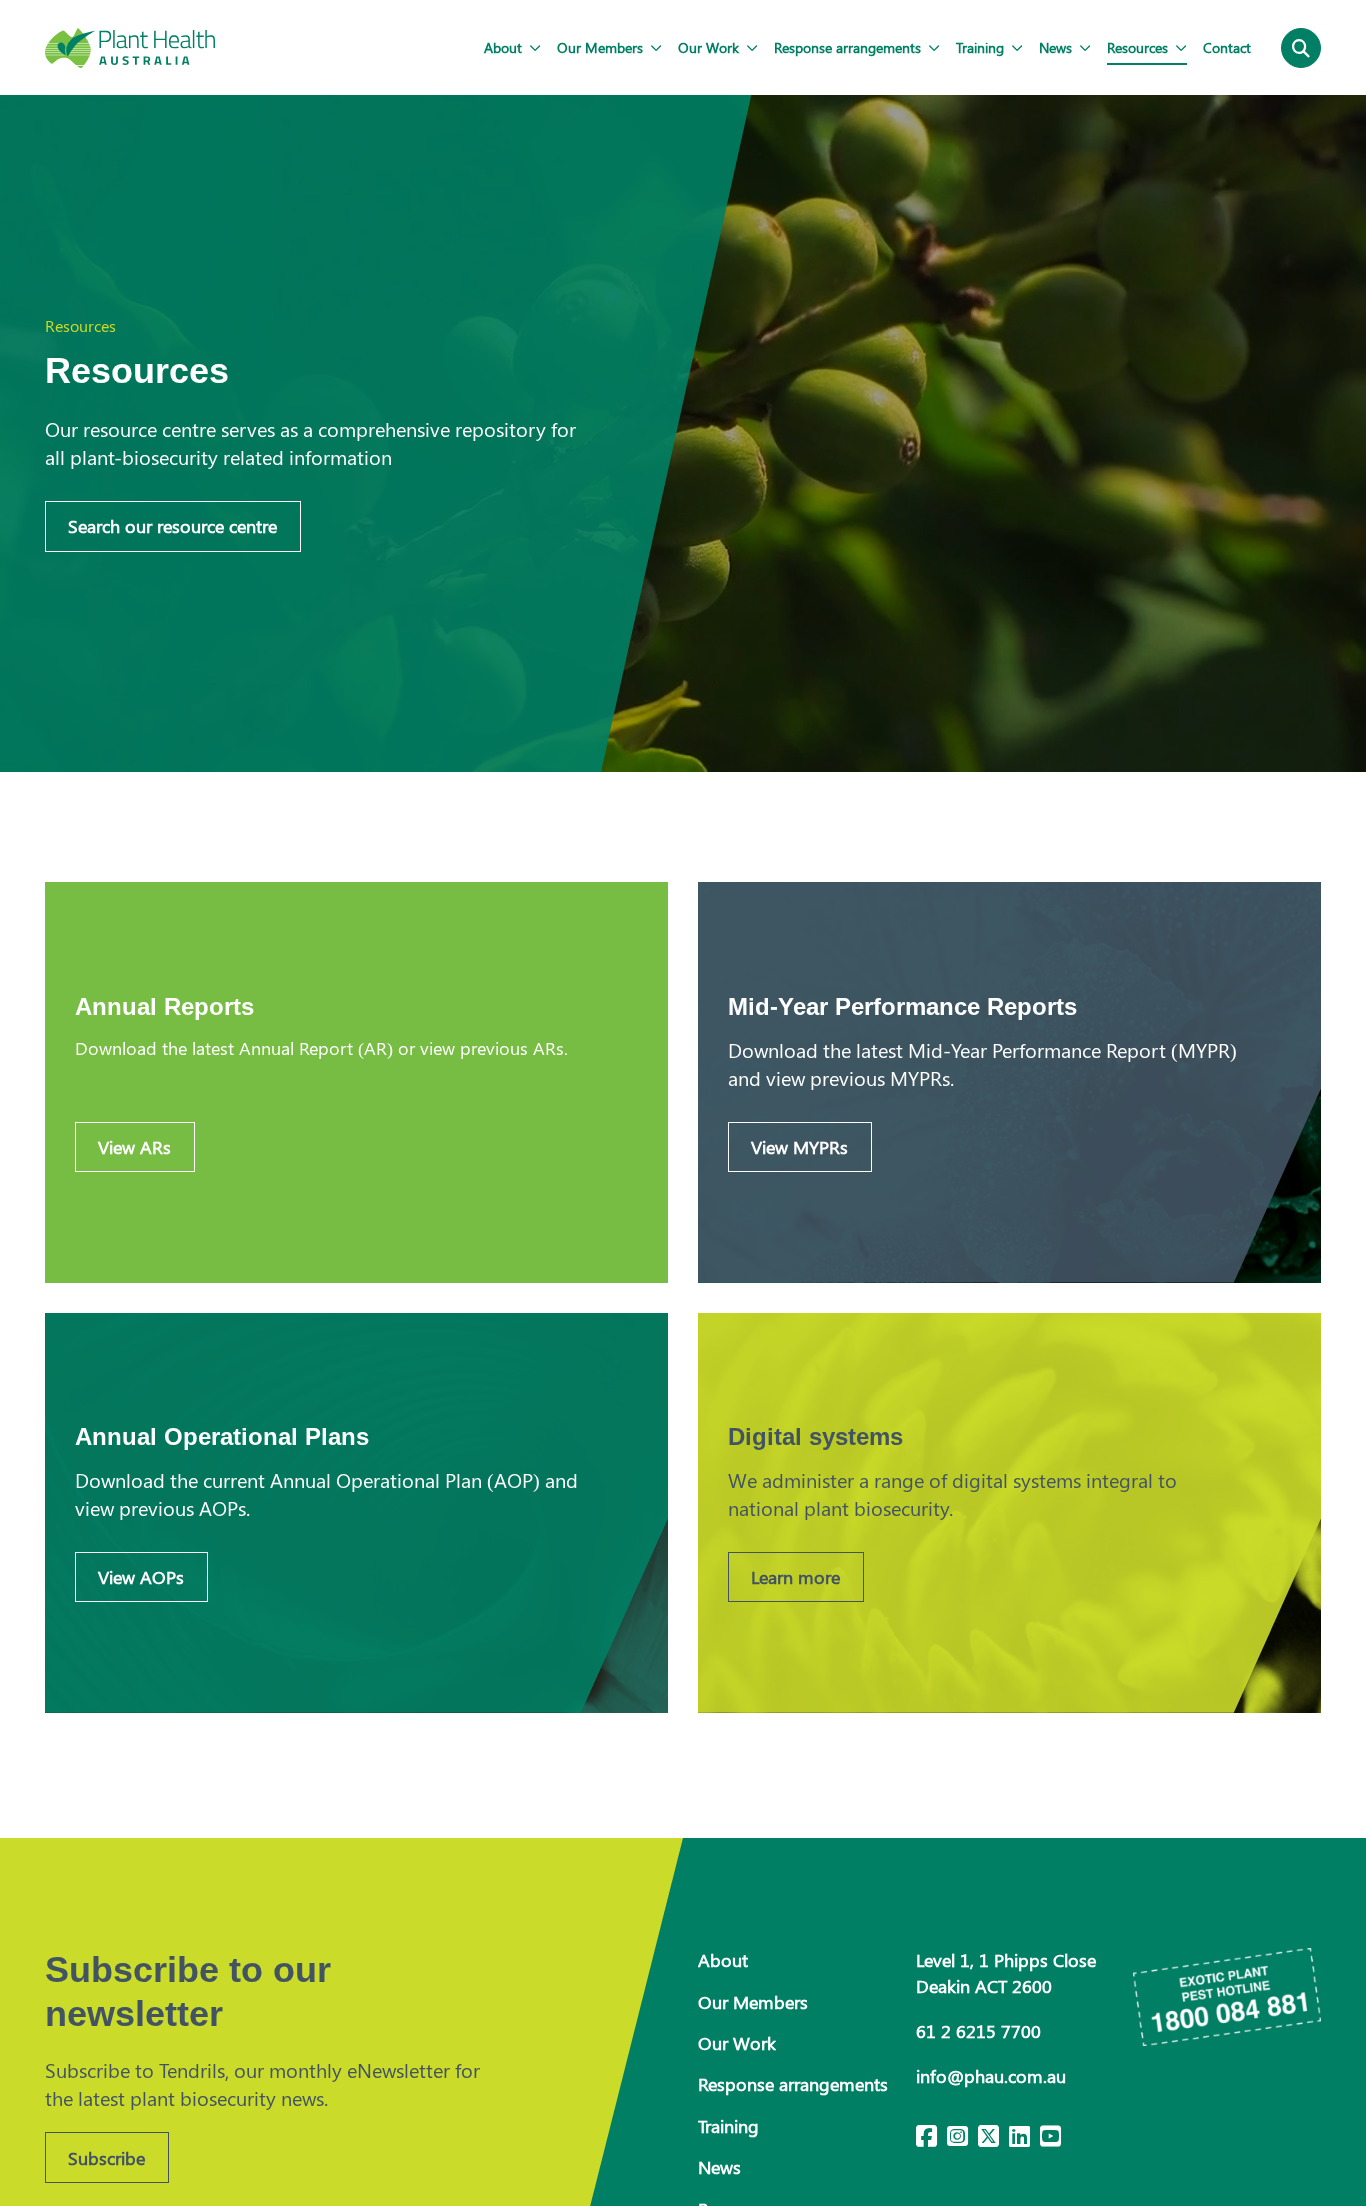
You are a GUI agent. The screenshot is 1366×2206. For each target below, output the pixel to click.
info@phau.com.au (991, 2076)
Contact (1227, 47)
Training (980, 47)
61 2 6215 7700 (978, 2031)
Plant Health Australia (130, 48)
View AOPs (141, 1577)
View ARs (134, 1147)
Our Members (600, 47)
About (503, 47)
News (1055, 47)
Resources (1137, 47)
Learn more (795, 1577)
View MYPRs (799, 1147)
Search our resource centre (172, 526)
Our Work (708, 47)
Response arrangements (847, 47)
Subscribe (106, 2158)
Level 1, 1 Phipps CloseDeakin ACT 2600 (1006, 1972)
